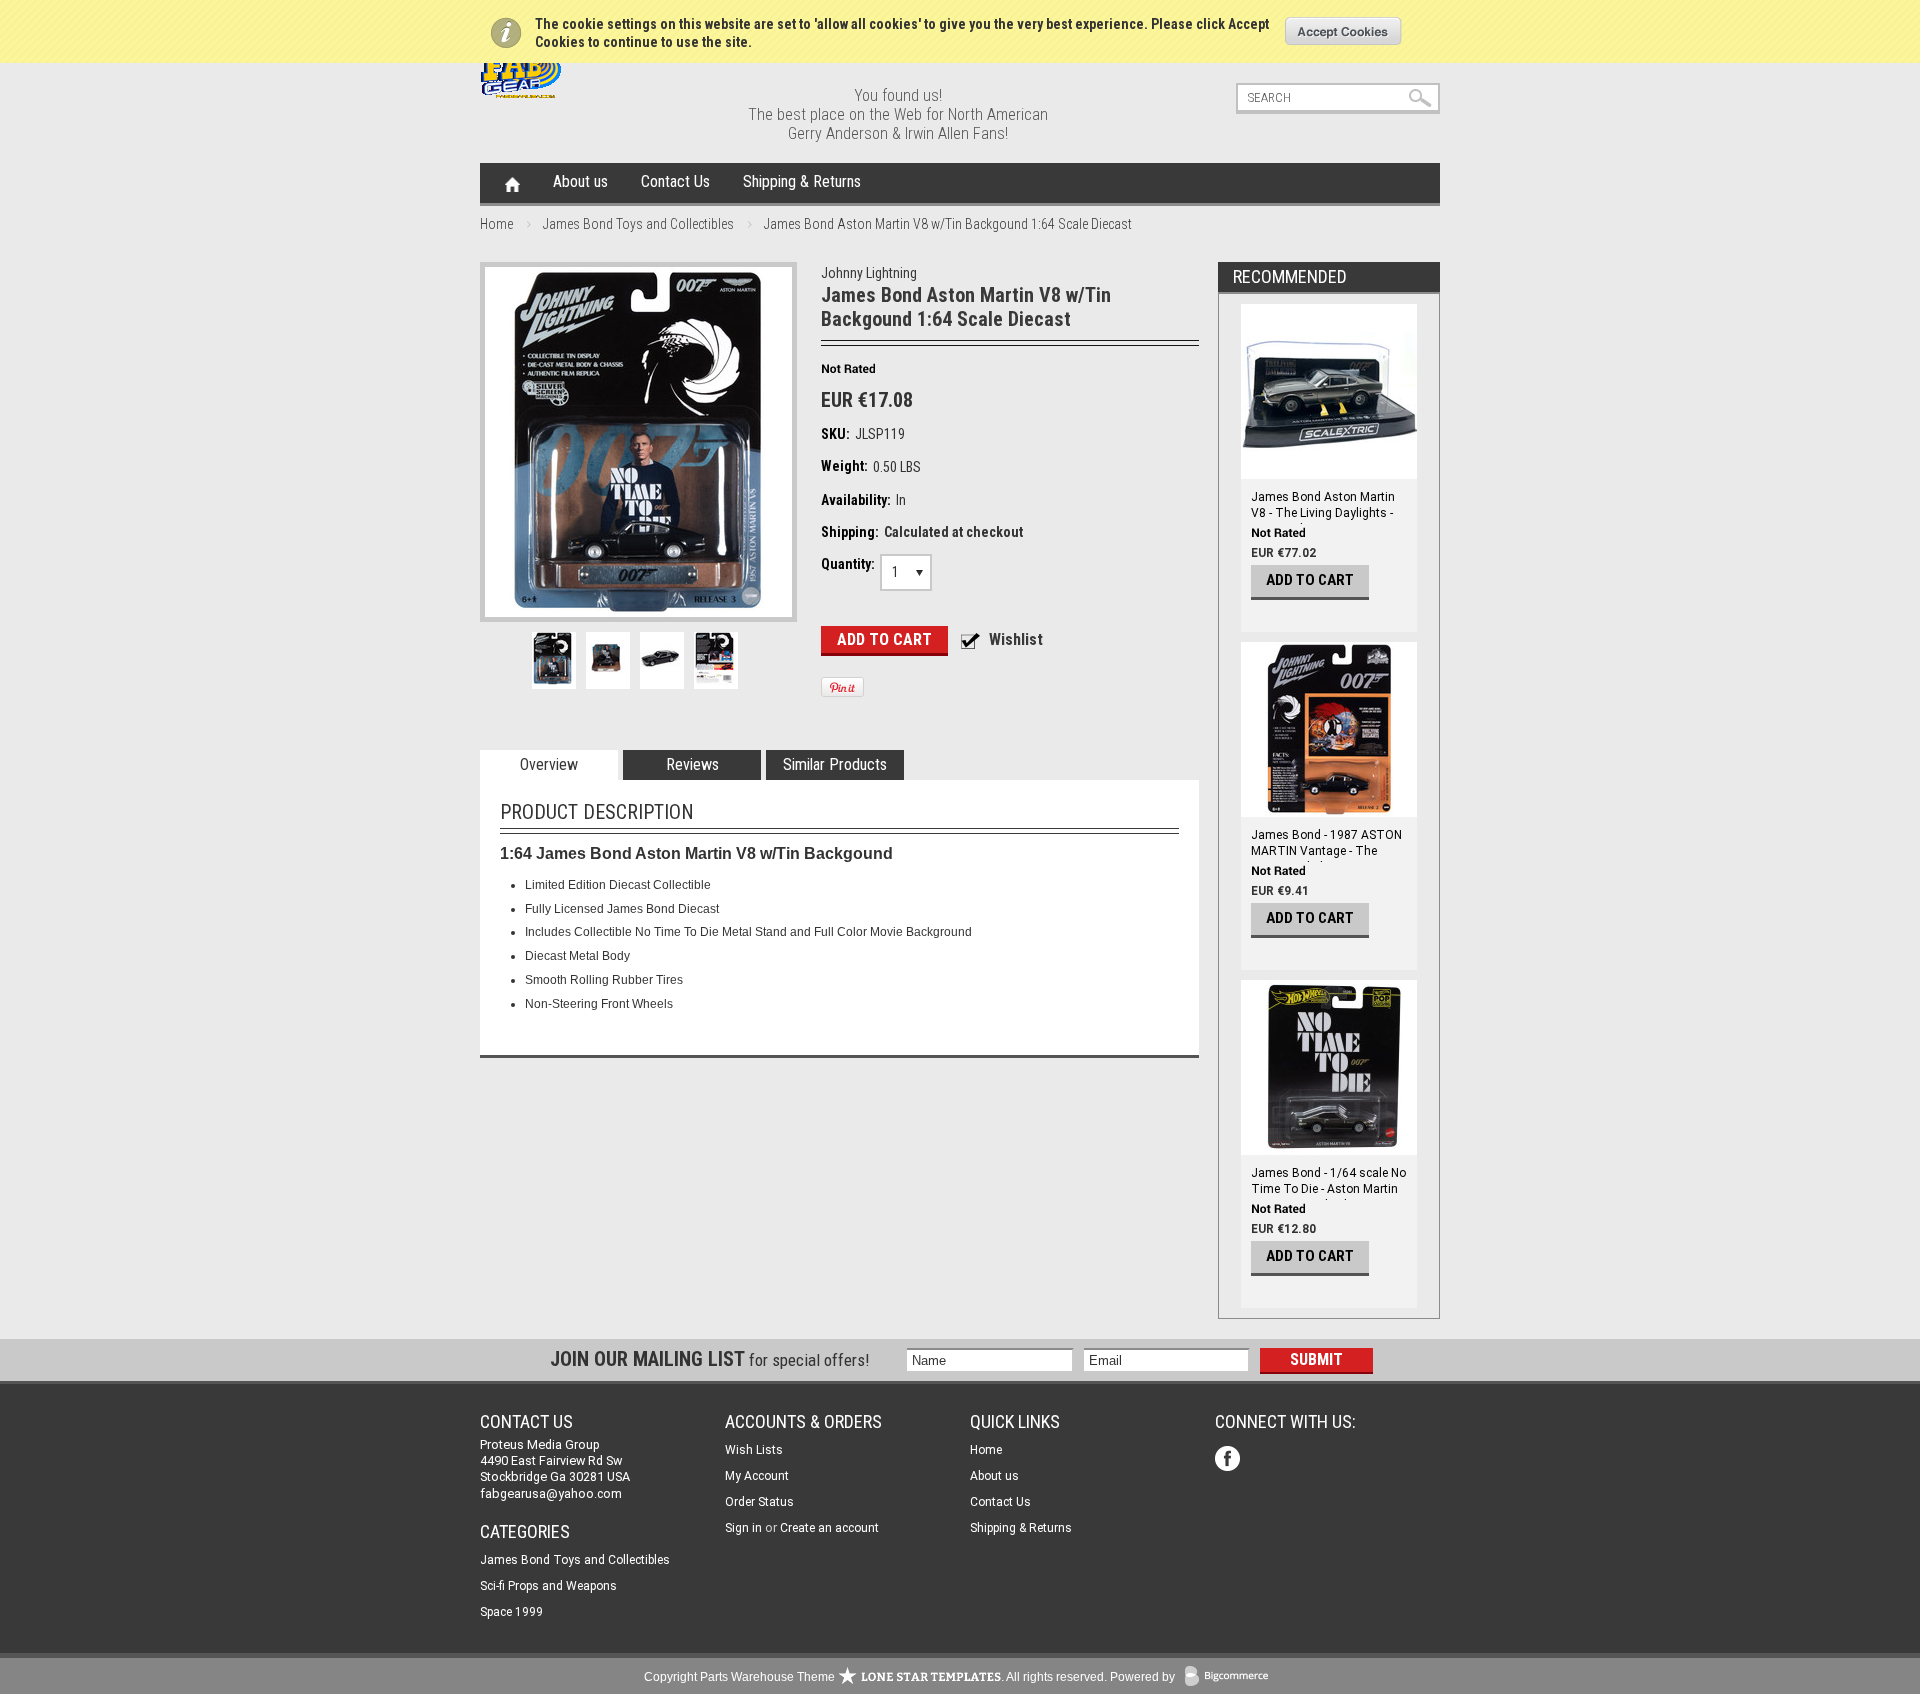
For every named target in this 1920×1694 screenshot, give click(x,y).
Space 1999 (511, 1612)
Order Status (759, 1502)
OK (1343, 31)
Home (512, 183)
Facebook (1229, 1460)
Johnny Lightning (869, 273)
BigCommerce (1231, 1677)
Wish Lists (754, 1450)
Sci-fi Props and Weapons (548, 1586)
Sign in (743, 1528)
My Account (757, 1476)
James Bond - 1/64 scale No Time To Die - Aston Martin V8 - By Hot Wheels (1328, 1189)
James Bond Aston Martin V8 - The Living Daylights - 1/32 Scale (1323, 513)
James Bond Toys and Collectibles (638, 224)
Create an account (829, 1528)
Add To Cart (1310, 580)
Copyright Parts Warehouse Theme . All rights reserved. (875, 1677)
